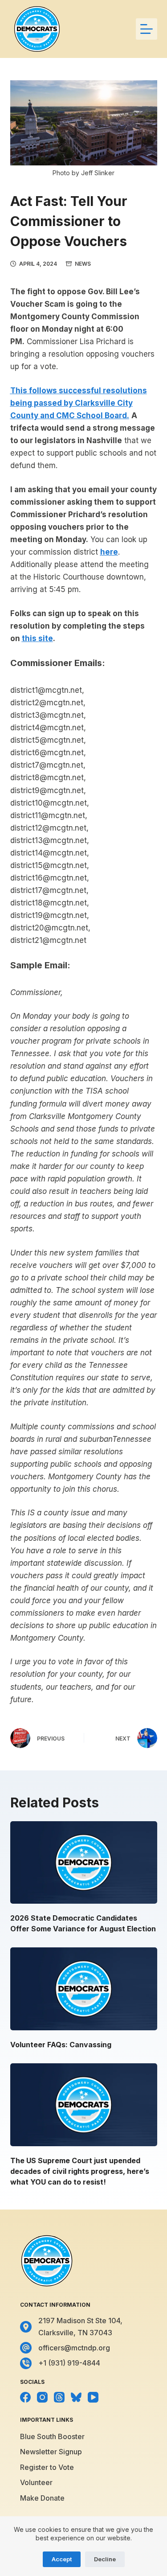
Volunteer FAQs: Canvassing (61, 2045)
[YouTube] (93, 2397)
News (83, 264)
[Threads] (59, 2397)
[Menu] (147, 29)
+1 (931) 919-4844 (69, 2363)
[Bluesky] (76, 2397)
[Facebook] (25, 2397)
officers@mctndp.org (74, 2348)
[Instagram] (42, 2397)
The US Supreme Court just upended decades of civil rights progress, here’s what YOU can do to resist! (80, 2171)
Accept (62, 2559)
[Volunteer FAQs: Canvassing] (84, 1989)
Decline (105, 2559)
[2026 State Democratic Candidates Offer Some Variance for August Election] (84, 1863)
